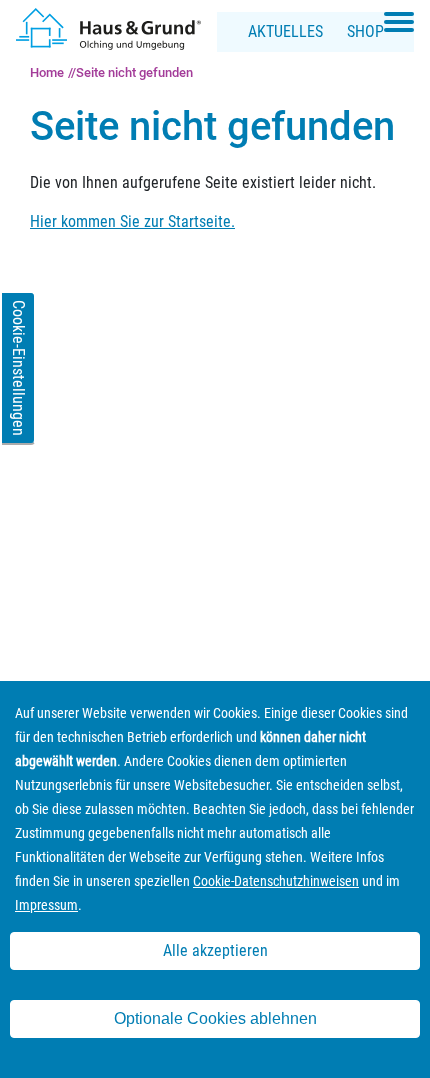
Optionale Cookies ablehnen (215, 1018)
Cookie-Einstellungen (18, 368)
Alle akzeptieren (215, 950)
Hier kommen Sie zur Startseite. (132, 221)
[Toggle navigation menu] (399, 22)
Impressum (46, 905)
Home (47, 72)
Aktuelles (285, 31)
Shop (365, 31)
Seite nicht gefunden (134, 72)
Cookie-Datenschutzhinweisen (276, 881)
